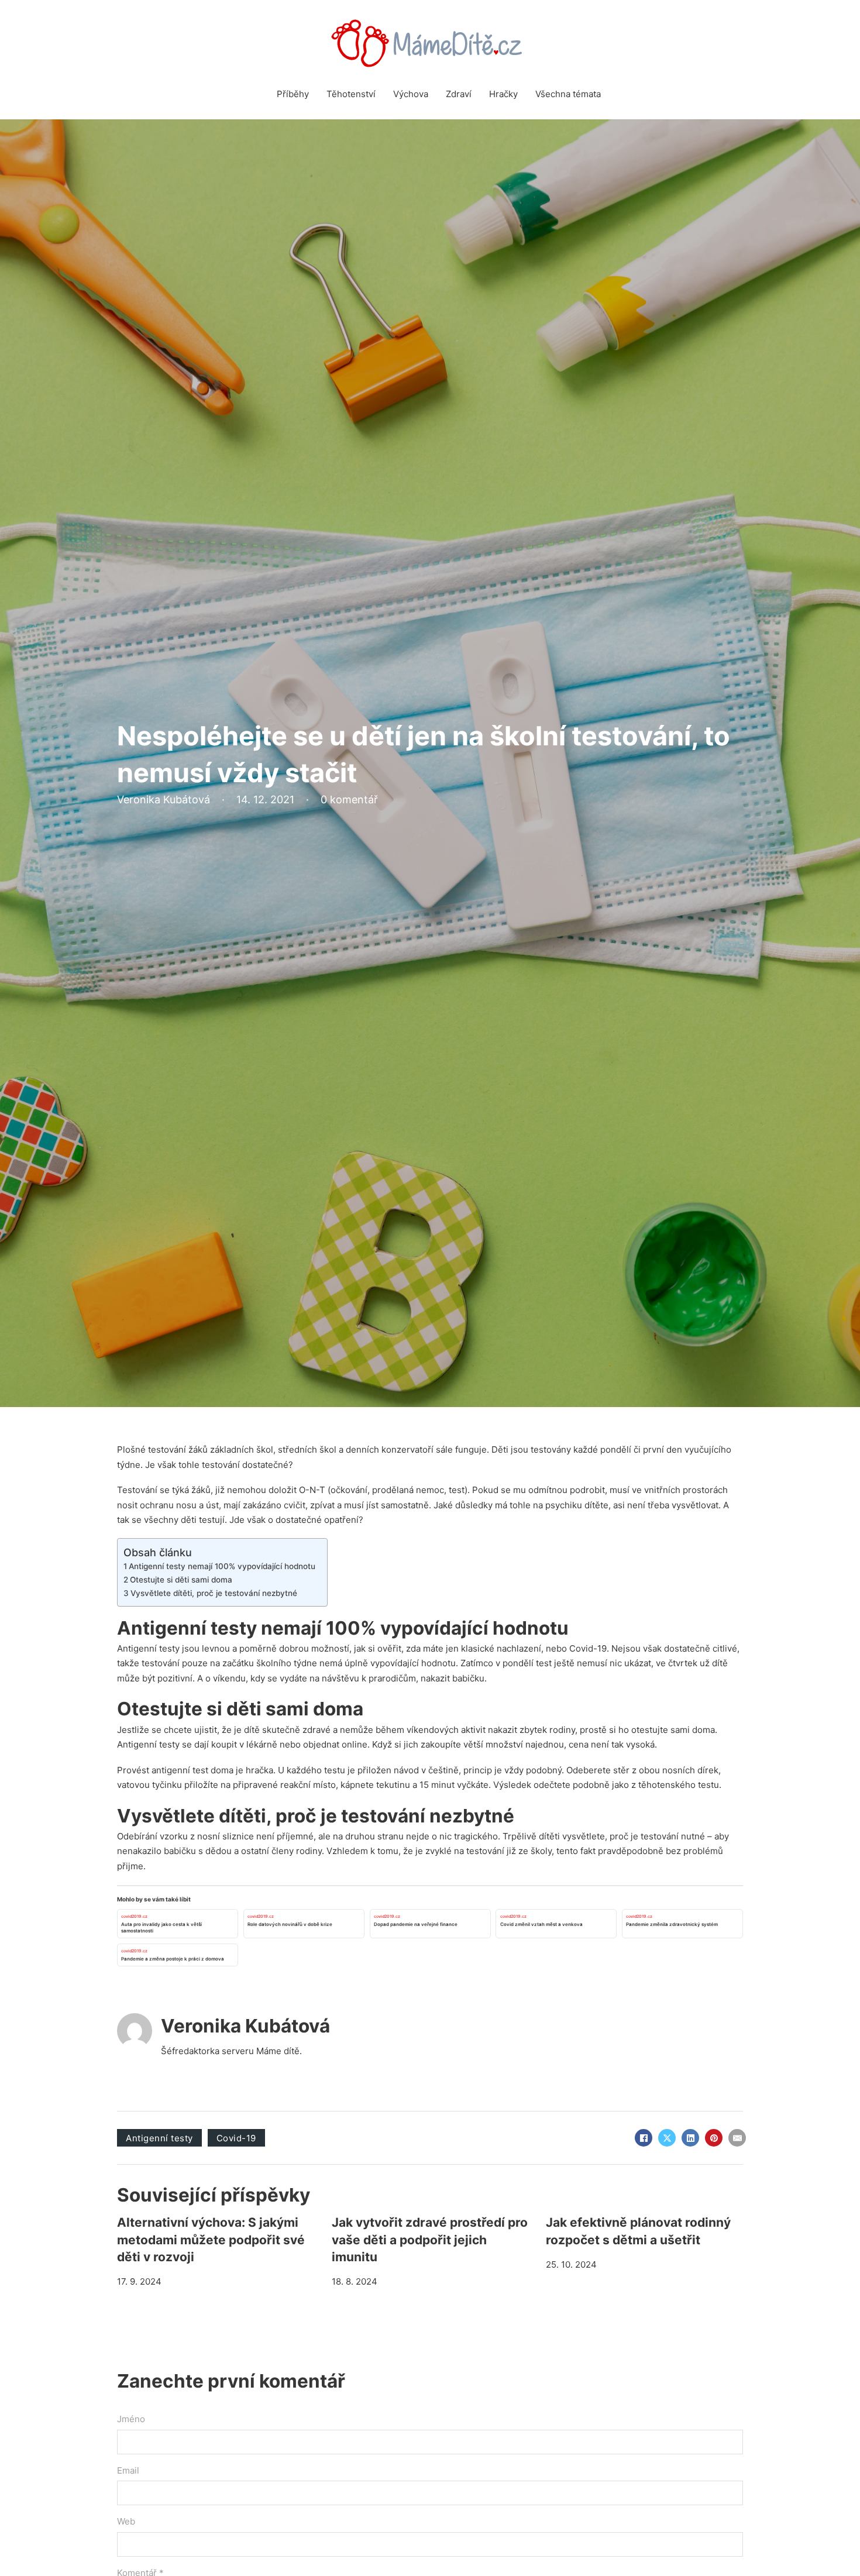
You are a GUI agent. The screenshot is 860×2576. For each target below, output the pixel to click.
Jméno (131, 2419)
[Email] (737, 2138)
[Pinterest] (714, 2138)
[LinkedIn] (690, 2138)
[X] (667, 2138)
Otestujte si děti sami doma (181, 1580)
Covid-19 (236, 2138)
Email (128, 2470)
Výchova (411, 94)
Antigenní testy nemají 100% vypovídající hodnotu (222, 1566)
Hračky (503, 94)
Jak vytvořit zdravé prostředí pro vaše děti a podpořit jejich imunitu (430, 2240)
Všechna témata (568, 94)
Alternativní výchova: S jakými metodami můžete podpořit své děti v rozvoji (211, 2240)
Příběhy (293, 94)
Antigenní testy (148, 1648)
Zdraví (459, 94)
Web (126, 2521)
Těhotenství (351, 94)
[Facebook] (644, 2138)
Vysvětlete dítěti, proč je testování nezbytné (214, 1593)
